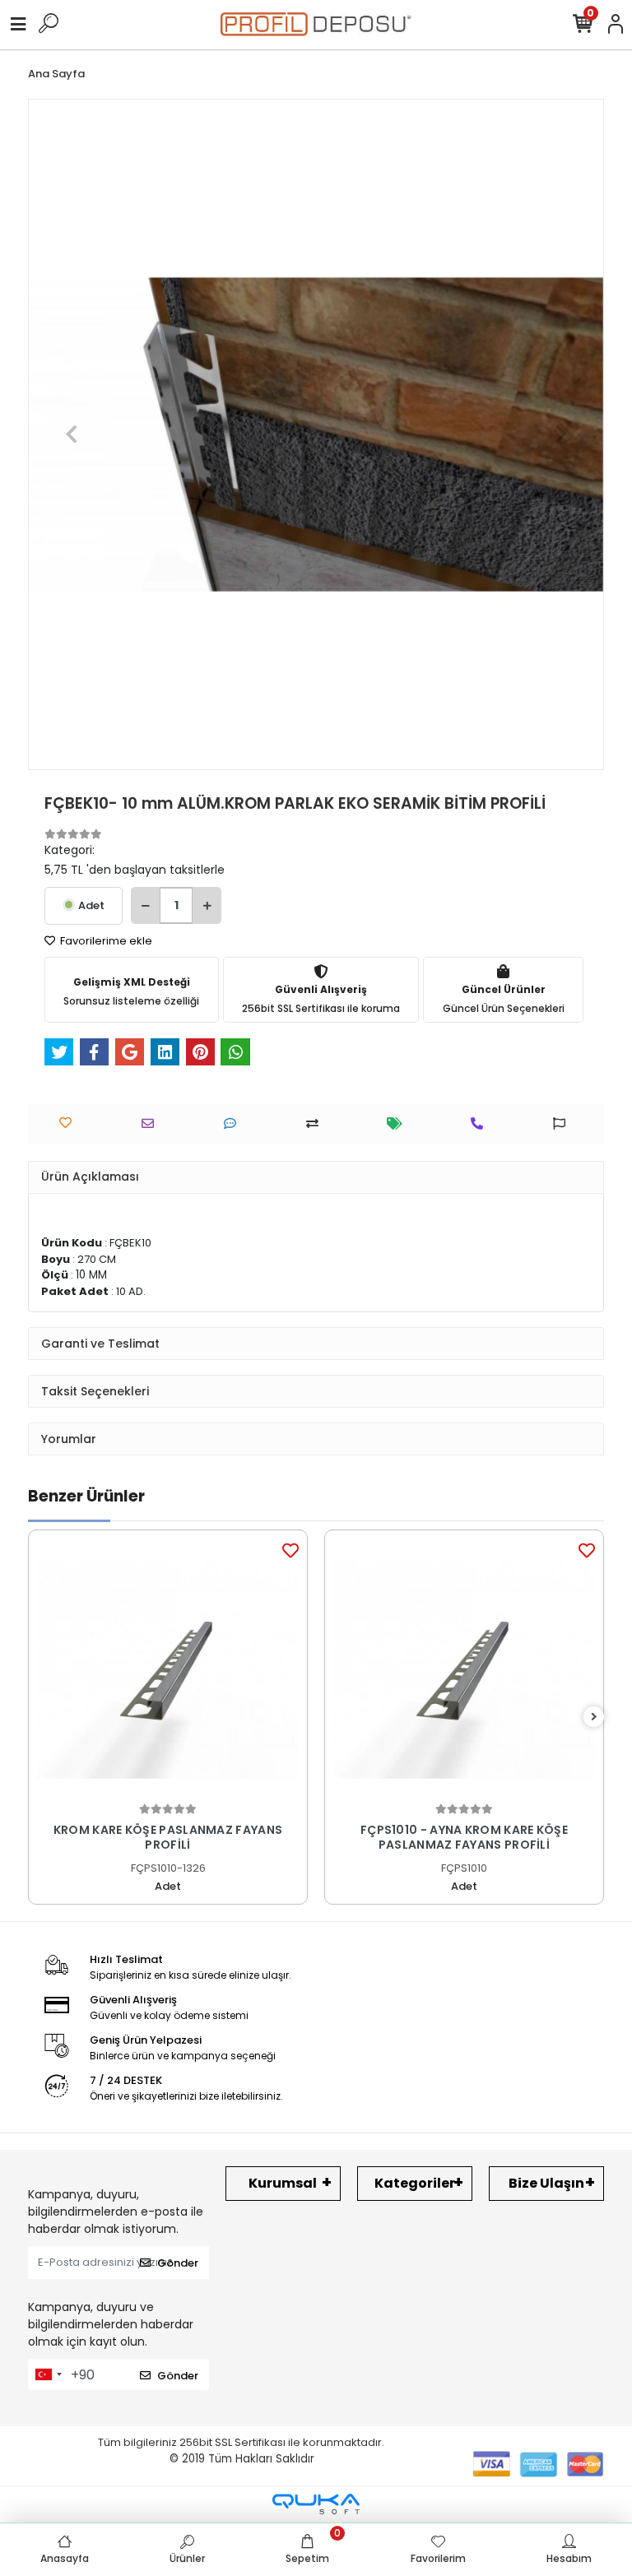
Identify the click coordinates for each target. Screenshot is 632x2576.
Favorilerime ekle (105, 941)
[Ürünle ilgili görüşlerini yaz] (234, 1123)
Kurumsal (283, 2183)
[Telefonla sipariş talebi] (481, 1123)
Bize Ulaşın (546, 2183)
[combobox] (48, 2374)
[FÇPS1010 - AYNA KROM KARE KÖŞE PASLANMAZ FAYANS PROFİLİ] (464, 1669)
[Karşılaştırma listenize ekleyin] (316, 1123)
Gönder (178, 2263)
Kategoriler (415, 2183)
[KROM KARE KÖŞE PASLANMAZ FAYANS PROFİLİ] (168, 1669)
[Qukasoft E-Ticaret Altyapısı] (316, 2504)
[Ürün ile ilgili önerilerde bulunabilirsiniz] (563, 1123)
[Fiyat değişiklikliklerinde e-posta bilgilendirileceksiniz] (399, 1123)
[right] (594, 1717)
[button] (71, 434)
